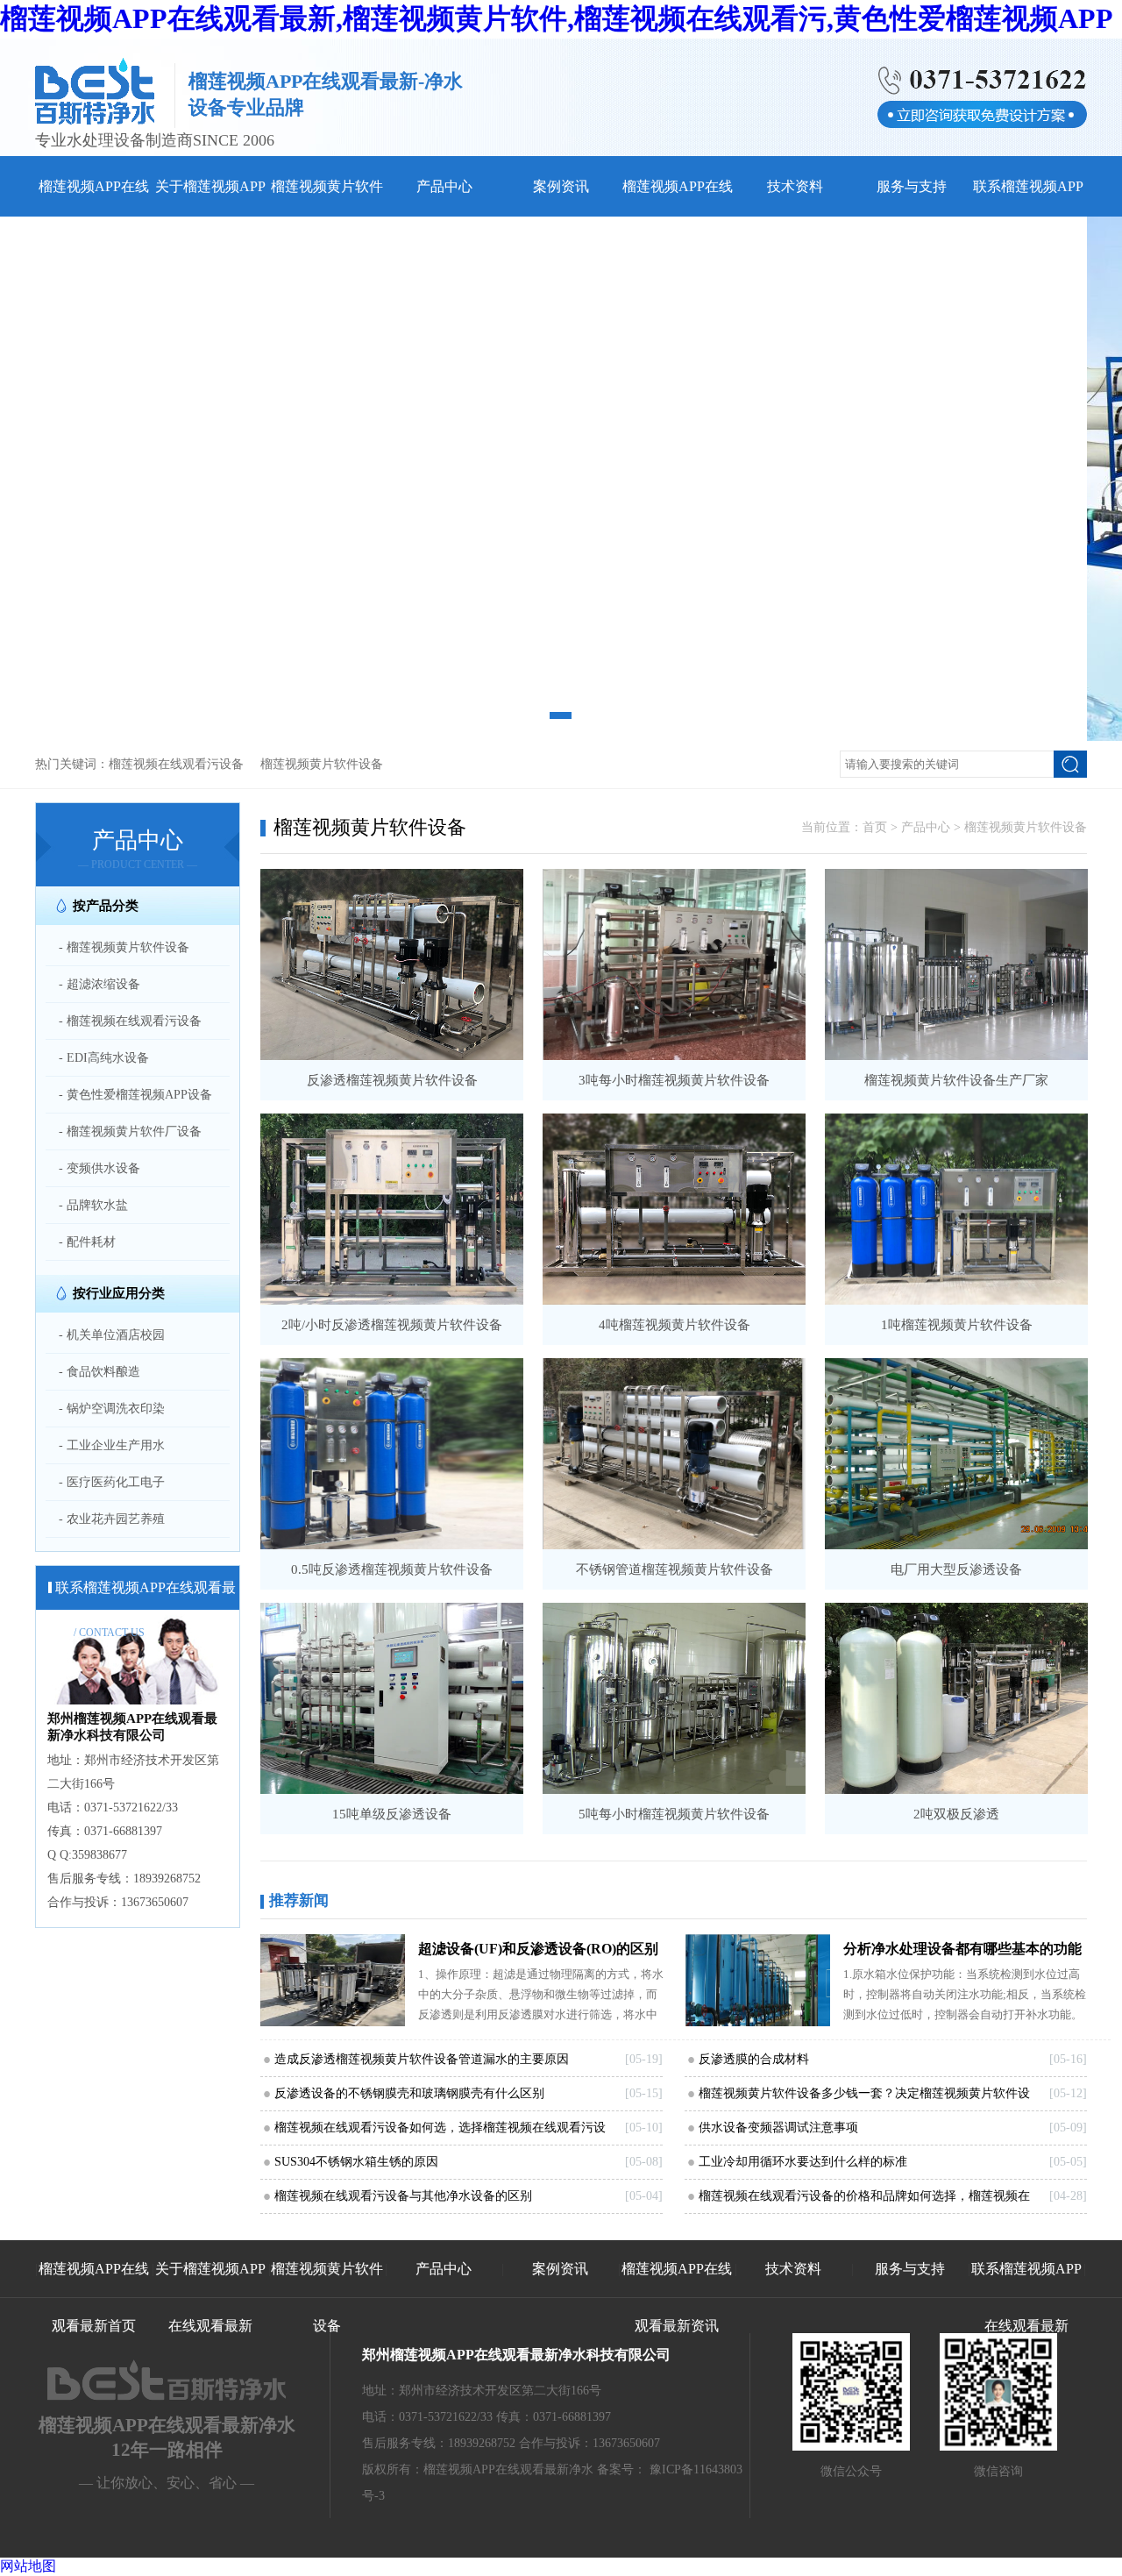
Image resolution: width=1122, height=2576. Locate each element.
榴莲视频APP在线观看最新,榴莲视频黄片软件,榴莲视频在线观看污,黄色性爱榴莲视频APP (557, 18)
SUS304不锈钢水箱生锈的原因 (356, 2162)
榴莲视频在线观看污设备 (176, 764)
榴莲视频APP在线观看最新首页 (94, 2297)
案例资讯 (561, 186)
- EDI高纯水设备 (104, 1058)
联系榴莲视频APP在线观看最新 (1026, 2297)
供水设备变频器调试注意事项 (778, 2128)
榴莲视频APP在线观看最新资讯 (677, 2297)
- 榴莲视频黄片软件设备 (124, 947)
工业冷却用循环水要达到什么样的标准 (803, 2162)
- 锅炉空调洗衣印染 (112, 1409)
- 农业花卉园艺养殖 (112, 1519)
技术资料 (795, 186)
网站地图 (28, 2566)
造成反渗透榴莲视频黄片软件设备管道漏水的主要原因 (422, 2059)
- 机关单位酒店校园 (112, 1335)
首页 (875, 827)
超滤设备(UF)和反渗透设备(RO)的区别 (538, 1949)
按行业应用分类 (119, 1293)
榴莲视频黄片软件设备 (322, 764)
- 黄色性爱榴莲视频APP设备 (135, 1095)
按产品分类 (106, 906)
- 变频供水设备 (99, 1168)
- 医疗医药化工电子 (112, 1482)
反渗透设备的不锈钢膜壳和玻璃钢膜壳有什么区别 (409, 2093)
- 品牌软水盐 (93, 1205)
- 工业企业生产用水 (112, 1445)
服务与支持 (912, 186)
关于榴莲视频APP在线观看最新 (210, 2297)
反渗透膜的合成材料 (754, 2059)
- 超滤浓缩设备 (99, 984)
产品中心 (444, 186)
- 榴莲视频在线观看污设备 (130, 1021)
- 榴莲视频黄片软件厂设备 (130, 1131)
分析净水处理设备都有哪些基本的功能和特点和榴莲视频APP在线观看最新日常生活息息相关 (962, 1953)
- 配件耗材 (87, 1242)
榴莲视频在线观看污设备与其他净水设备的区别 (403, 2196)
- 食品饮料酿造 (99, 1372)
